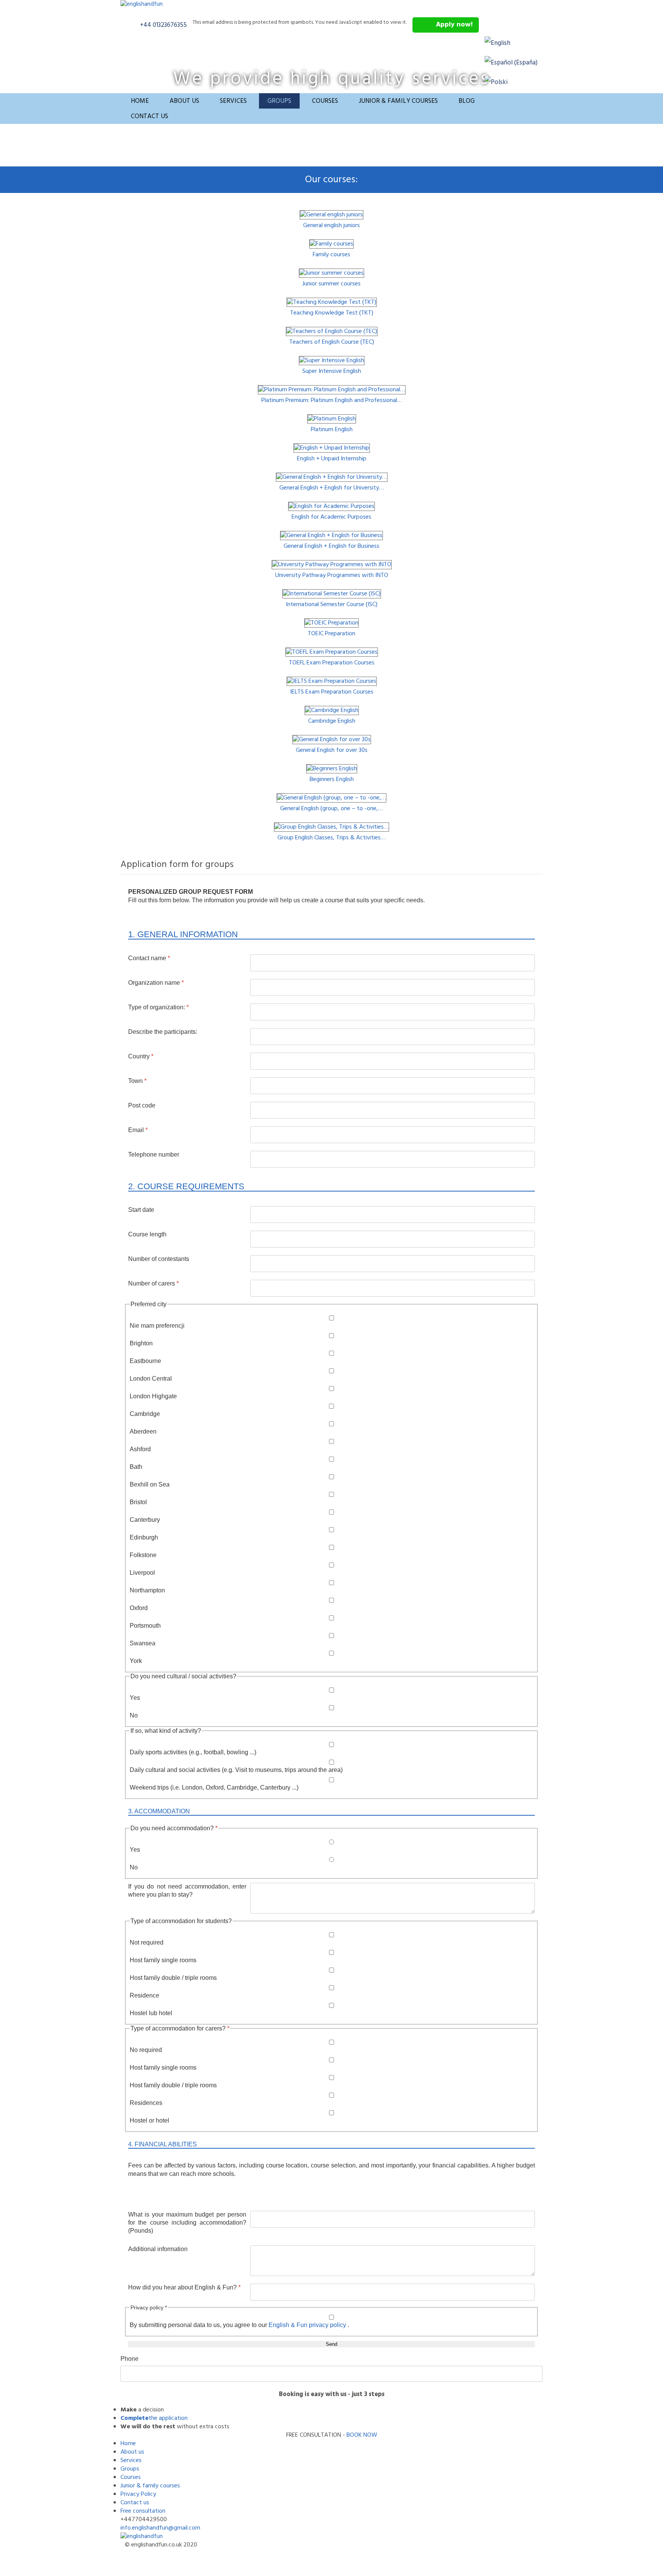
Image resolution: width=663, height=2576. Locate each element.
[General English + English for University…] (331, 477)
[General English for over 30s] (331, 740)
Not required (147, 1942)
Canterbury (145, 1520)
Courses (325, 101)
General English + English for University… (332, 488)
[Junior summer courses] (331, 273)
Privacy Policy (138, 2494)
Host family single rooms (163, 1960)
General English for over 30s (332, 750)
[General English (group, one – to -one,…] (331, 798)
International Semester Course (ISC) (332, 605)
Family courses (331, 255)
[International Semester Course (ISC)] (331, 594)
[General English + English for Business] (331, 536)
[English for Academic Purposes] (331, 506)
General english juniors (331, 226)
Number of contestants (159, 1259)
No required (146, 2050)
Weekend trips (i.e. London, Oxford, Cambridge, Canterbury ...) (214, 1787)
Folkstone (143, 1555)
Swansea (143, 1643)
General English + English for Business (331, 546)
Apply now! (454, 25)
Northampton (147, 1590)
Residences (146, 2103)
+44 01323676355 (163, 25)
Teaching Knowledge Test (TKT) (332, 313)
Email (138, 1130)
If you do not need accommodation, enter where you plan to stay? (187, 1890)
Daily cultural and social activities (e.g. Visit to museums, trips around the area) (236, 1770)
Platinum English (332, 430)
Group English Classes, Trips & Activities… (331, 838)
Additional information (158, 2249)
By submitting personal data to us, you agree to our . (239, 2325)
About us (184, 101)
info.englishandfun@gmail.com (160, 2528)
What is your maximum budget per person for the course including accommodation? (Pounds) (187, 2222)
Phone (129, 2359)
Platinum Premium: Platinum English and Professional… (332, 400)
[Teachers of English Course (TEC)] (331, 331)
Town (137, 1081)
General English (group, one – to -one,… (331, 809)
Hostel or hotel (149, 2120)
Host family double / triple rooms (173, 1978)
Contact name (149, 958)
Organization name (156, 983)
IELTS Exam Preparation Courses (332, 692)
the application (168, 2418)
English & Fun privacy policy (308, 2325)
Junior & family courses (398, 101)
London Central (151, 1379)
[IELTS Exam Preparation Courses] (331, 681)
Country (141, 1056)
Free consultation (143, 2511)
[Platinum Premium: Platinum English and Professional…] (331, 390)
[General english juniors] (331, 215)
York (136, 1661)
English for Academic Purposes (331, 517)
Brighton (141, 1343)
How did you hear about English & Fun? (184, 2287)
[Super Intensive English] (331, 361)
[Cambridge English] (331, 710)
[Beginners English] (331, 769)
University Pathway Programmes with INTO (332, 575)
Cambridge (145, 1414)
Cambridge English (332, 721)
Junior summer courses (331, 284)
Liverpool (142, 1573)
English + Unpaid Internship (332, 459)
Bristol (138, 1502)
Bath (136, 1467)
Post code (142, 1105)
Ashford (140, 1449)
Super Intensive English (332, 371)
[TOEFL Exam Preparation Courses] (331, 652)
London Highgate (153, 1396)
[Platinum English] (331, 419)
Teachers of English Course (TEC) (332, 342)
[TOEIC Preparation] (331, 623)
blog (467, 101)
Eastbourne (145, 1361)
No (134, 1715)
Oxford (139, 1608)
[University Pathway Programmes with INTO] (331, 565)
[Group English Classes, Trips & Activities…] (331, 827)
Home (140, 101)
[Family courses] (331, 244)
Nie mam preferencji (157, 1326)
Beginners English (332, 780)
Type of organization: (158, 1007)
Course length (147, 1234)
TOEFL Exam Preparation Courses (332, 663)
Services (233, 101)
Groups (279, 101)
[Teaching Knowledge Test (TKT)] (331, 302)
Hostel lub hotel (151, 2013)
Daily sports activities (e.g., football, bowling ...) (193, 1752)
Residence (144, 1995)
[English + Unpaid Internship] (331, 448)
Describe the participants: (163, 1032)
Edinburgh (144, 1537)
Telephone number (154, 1155)
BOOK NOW (362, 2435)
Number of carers (153, 1283)
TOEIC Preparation (331, 634)
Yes (135, 1698)
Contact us (149, 116)
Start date (141, 1210)
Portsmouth (145, 1626)
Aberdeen (143, 1431)
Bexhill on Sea (150, 1484)
